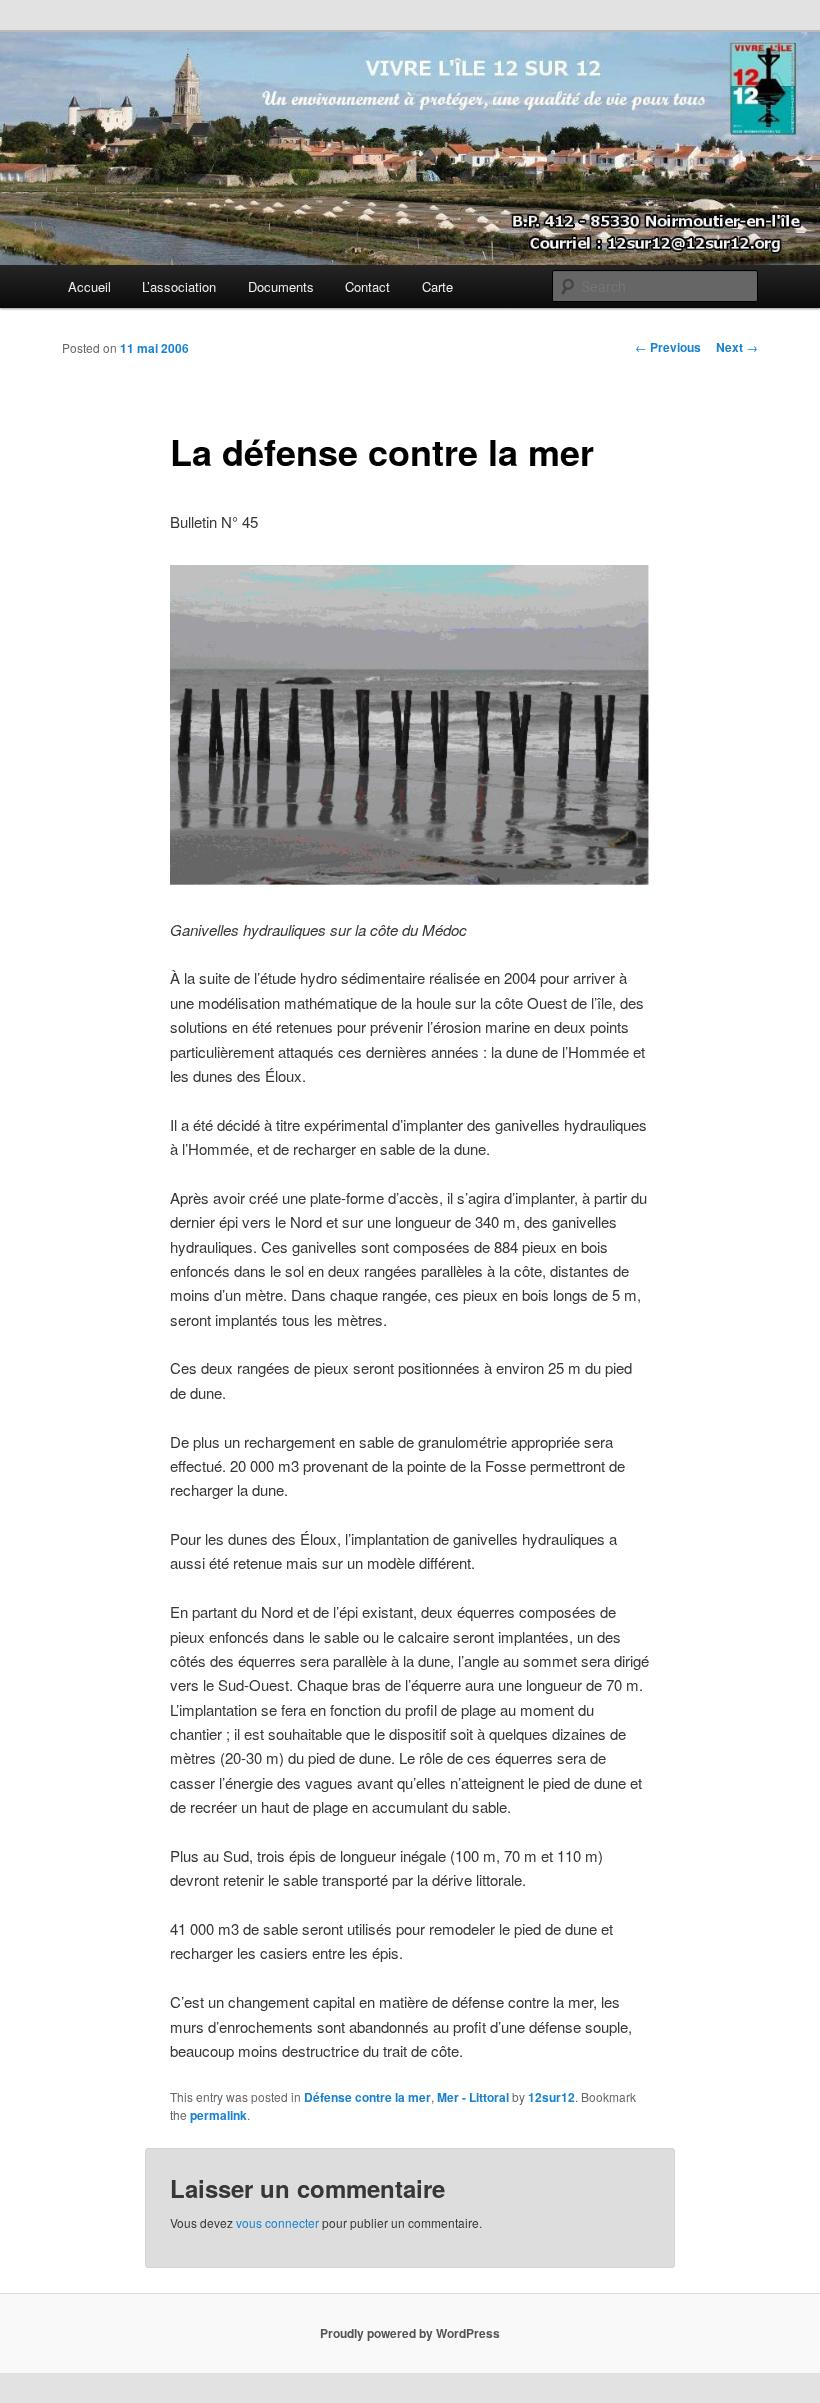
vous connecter (277, 2222)
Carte (437, 286)
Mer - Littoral (473, 2097)
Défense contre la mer (367, 2097)
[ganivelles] (409, 880)
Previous (668, 347)
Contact (367, 286)
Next (737, 347)
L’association (179, 286)
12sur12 (551, 2097)
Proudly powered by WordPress (410, 2333)
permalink (218, 2115)
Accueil (89, 286)
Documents (281, 286)
